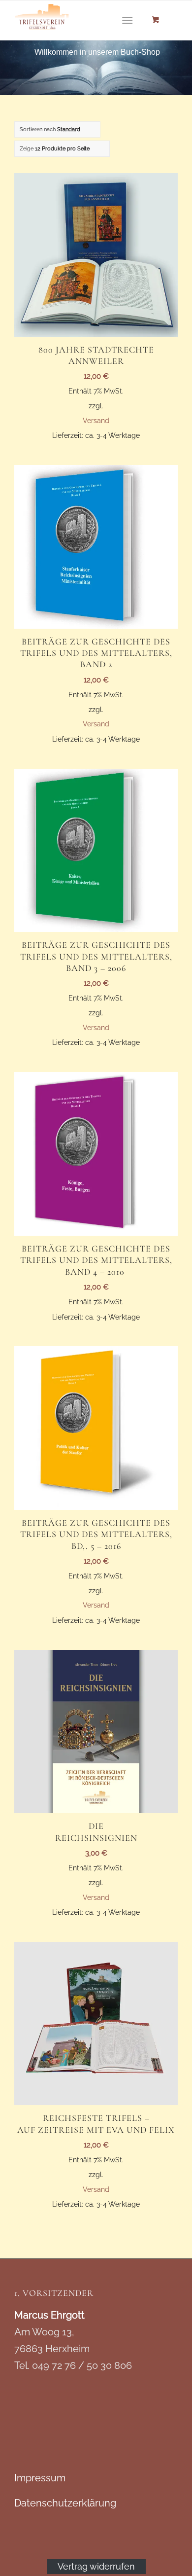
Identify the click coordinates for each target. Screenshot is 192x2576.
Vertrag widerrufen (96, 2566)
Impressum (40, 2478)
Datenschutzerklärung (65, 2503)
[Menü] (127, 20)
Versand (96, 420)
